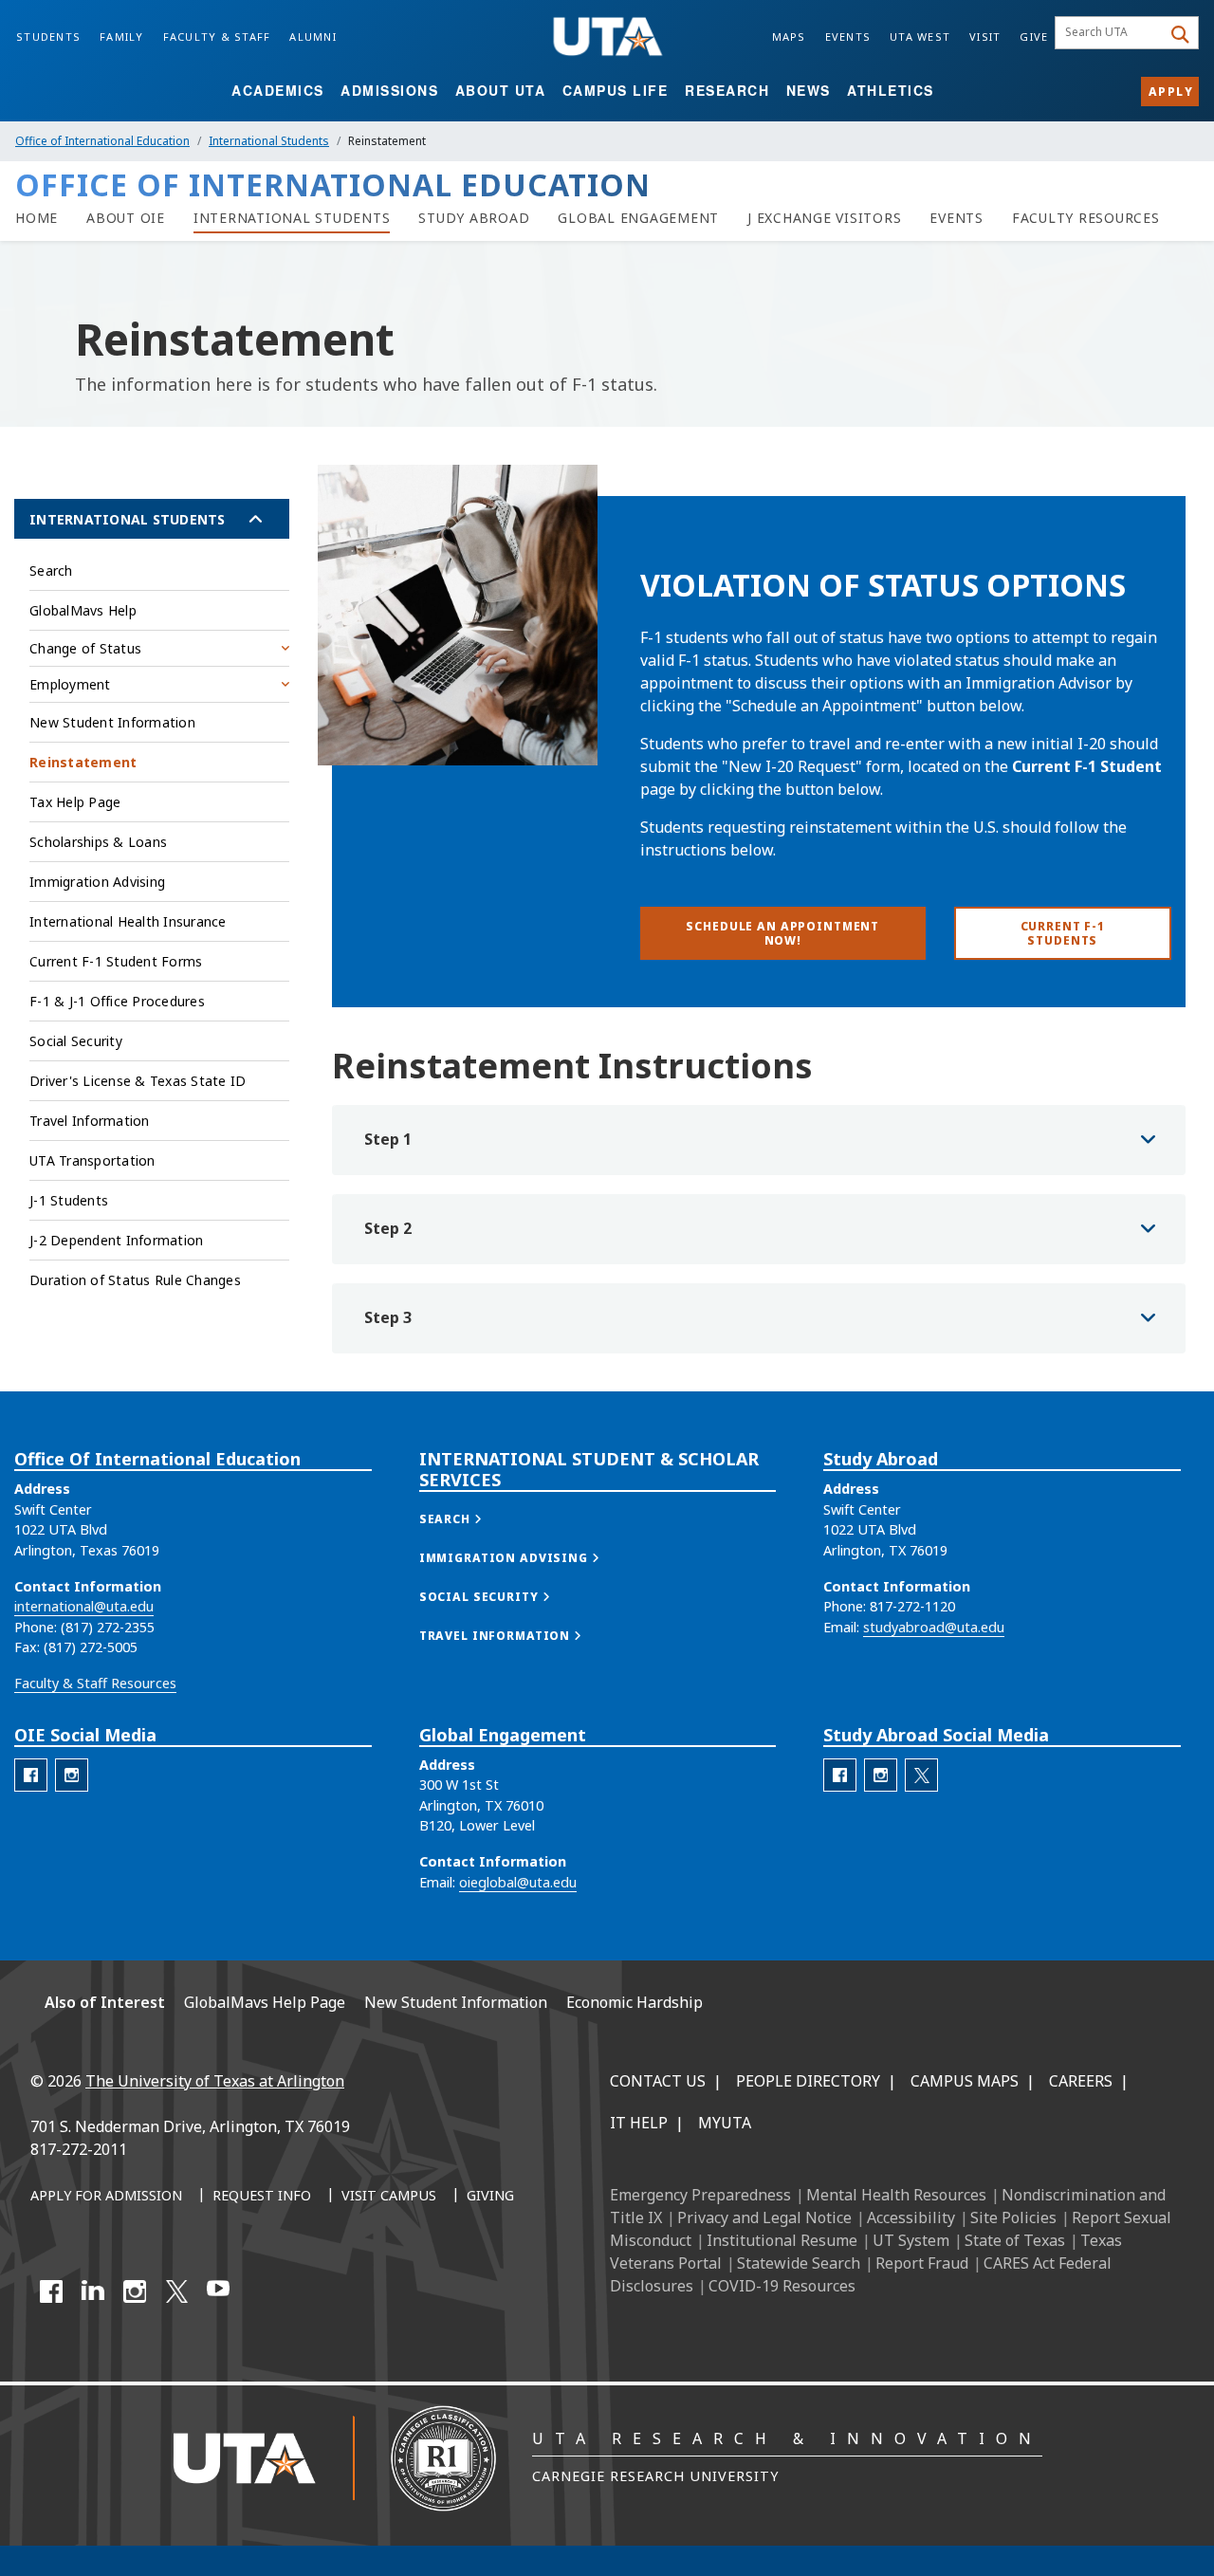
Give (1034, 37)
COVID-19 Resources (782, 2286)
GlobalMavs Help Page (265, 2002)
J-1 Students (69, 1200)
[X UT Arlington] (176, 2291)
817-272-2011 (79, 2149)
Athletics (891, 90)
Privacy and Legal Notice (764, 2217)
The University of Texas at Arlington (215, 2081)
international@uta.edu (84, 1606)
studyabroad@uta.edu (934, 1627)
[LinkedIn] (93, 2291)
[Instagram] (135, 2291)
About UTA (501, 90)
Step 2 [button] (388, 1228)
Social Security (76, 1041)
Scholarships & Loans (98, 842)
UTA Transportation (92, 1160)
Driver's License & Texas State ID (138, 1081)
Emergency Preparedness (700, 2195)
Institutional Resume (782, 2240)
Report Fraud (922, 2263)
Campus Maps (965, 2081)
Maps (789, 37)
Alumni (313, 37)
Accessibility (911, 2217)
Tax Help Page (75, 802)
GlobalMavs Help (83, 610)
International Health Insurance (128, 921)
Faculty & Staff (217, 37)
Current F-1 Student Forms (116, 961)
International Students (269, 141)
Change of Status (85, 648)
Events (848, 37)
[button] (470, 1519)
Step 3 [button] (388, 1317)
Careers (1081, 2081)
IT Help (639, 2123)
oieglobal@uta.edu (518, 1882)
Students (48, 37)
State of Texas (1015, 2240)
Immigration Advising (97, 882)
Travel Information (90, 1121)
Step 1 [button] (388, 1139)
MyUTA (725, 2123)
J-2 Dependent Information (116, 1240)
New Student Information (112, 722)
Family (122, 37)
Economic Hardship (635, 2002)
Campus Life (616, 90)
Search (51, 570)
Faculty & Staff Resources (95, 1683)
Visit (985, 37)
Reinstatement (83, 762)
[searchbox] (1111, 33)
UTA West (920, 37)
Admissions (389, 90)
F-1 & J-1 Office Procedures (117, 1001)
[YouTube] (218, 2291)
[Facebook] (51, 2291)
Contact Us (658, 2081)
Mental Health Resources (896, 2195)
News (809, 90)
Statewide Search (799, 2263)
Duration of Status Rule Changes (135, 1280)
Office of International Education (102, 141)
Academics (278, 90)
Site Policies (1013, 2217)
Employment (70, 684)
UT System (911, 2240)
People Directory (808, 2081)
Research (727, 90)
